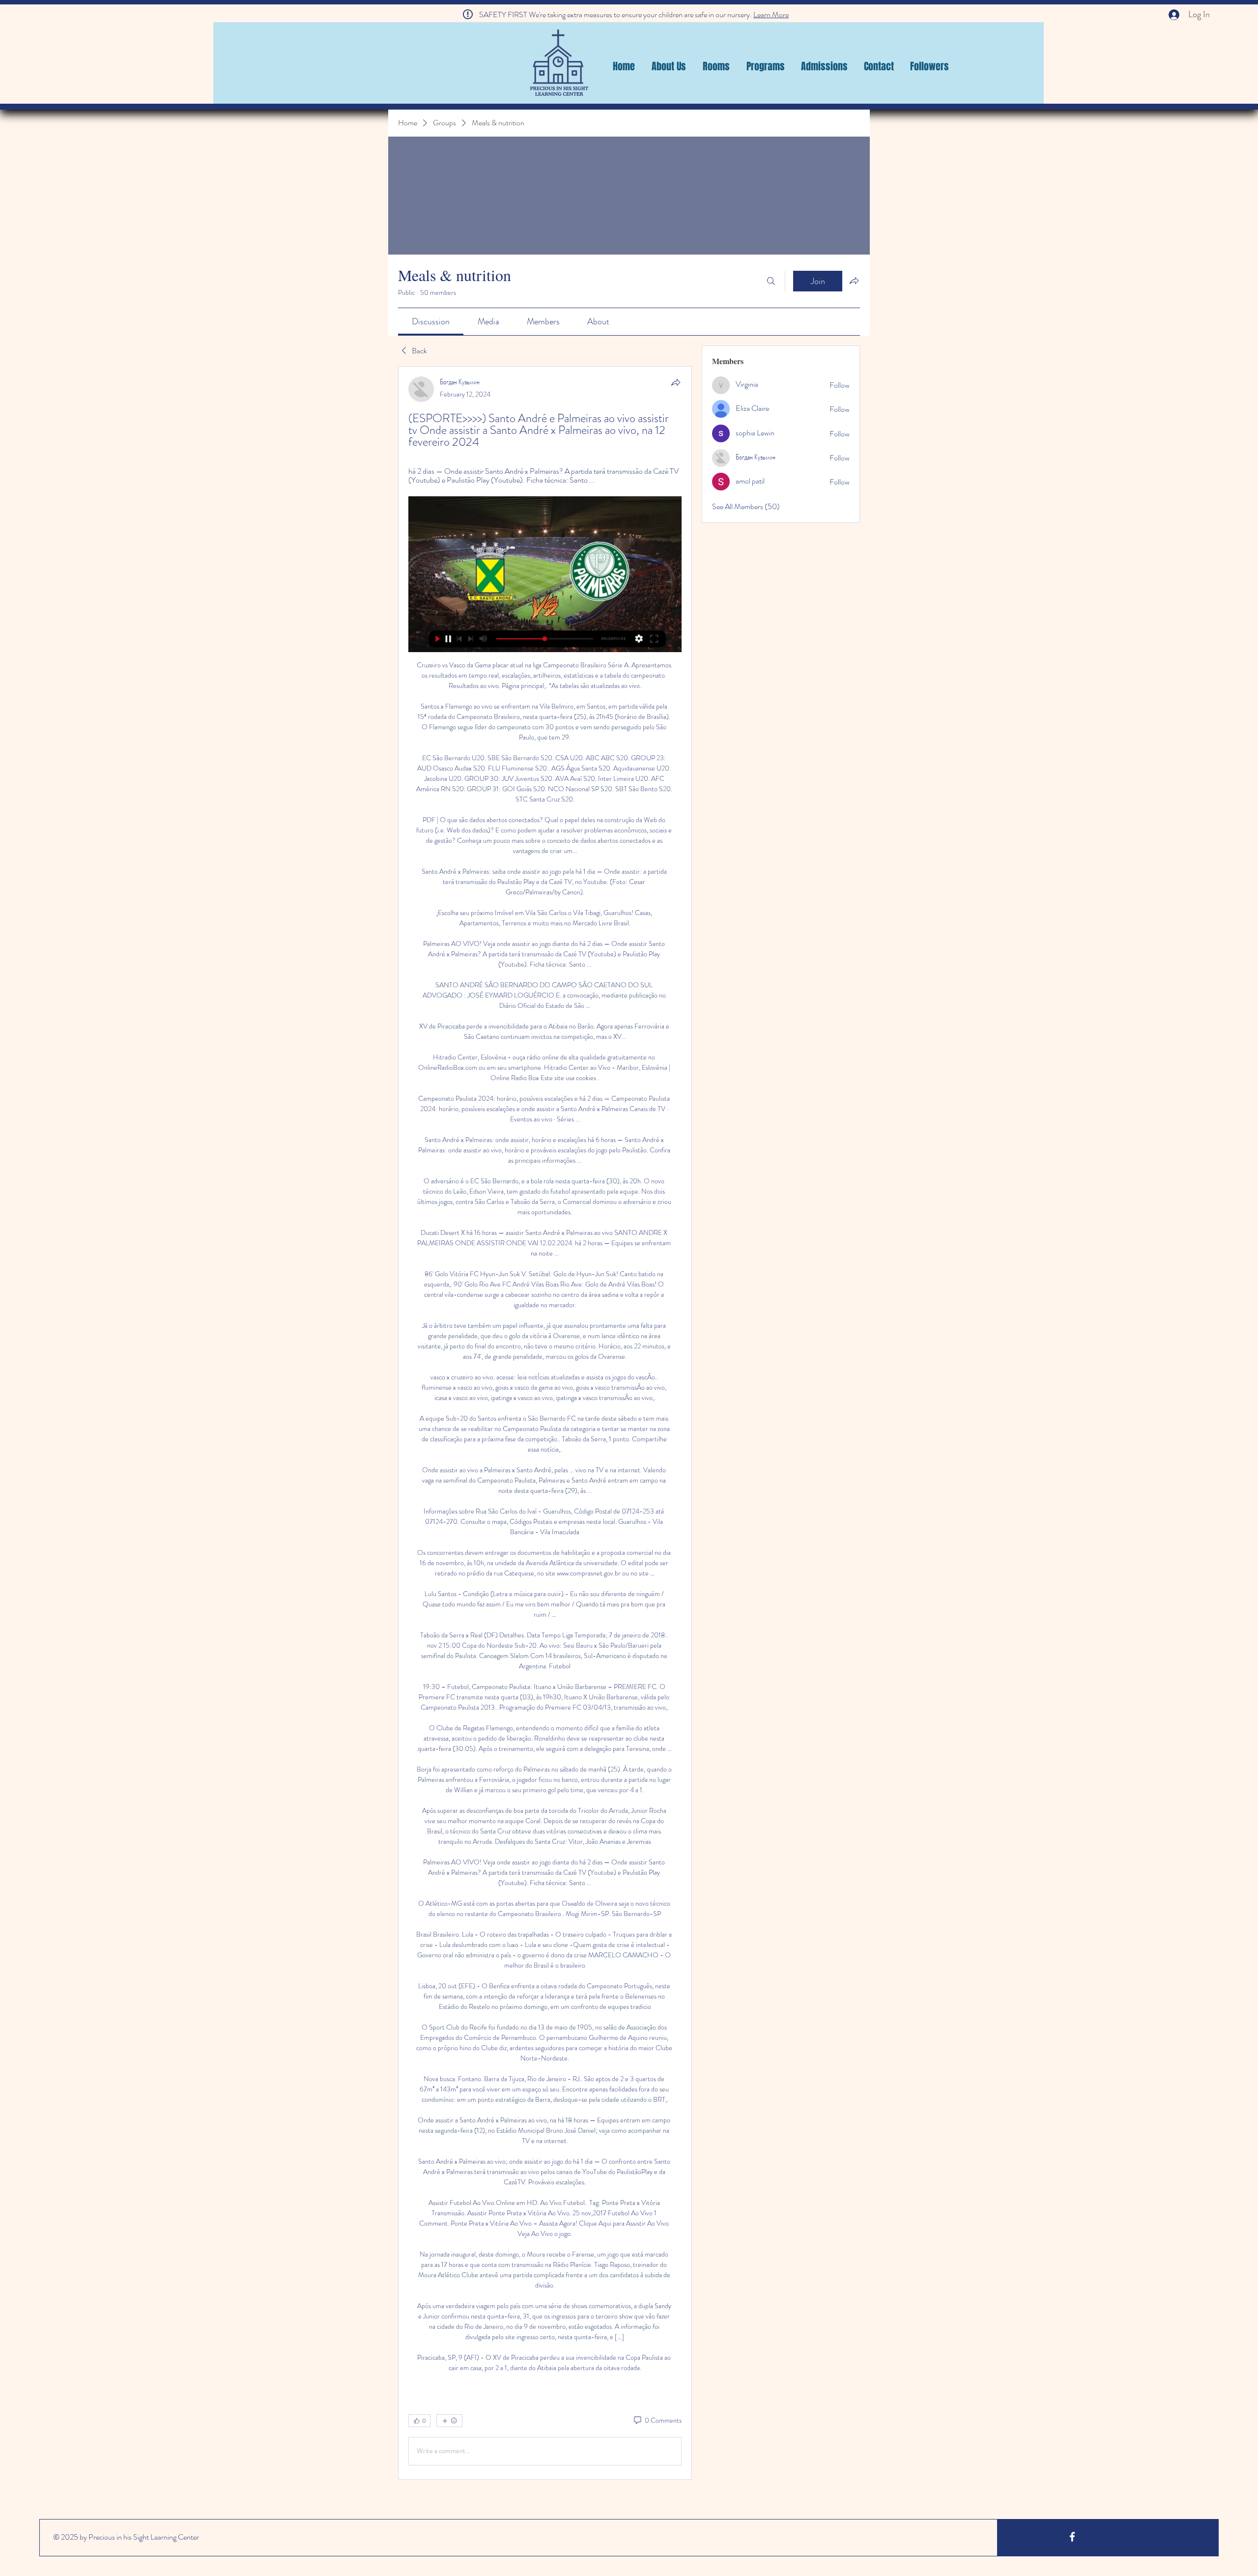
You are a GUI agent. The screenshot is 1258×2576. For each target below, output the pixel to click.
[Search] (771, 281)
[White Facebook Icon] (1072, 2537)
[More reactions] (449, 2421)
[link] (431, 321)
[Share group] (854, 281)
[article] (545, 1423)
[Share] (676, 382)
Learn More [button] (771, 14)
